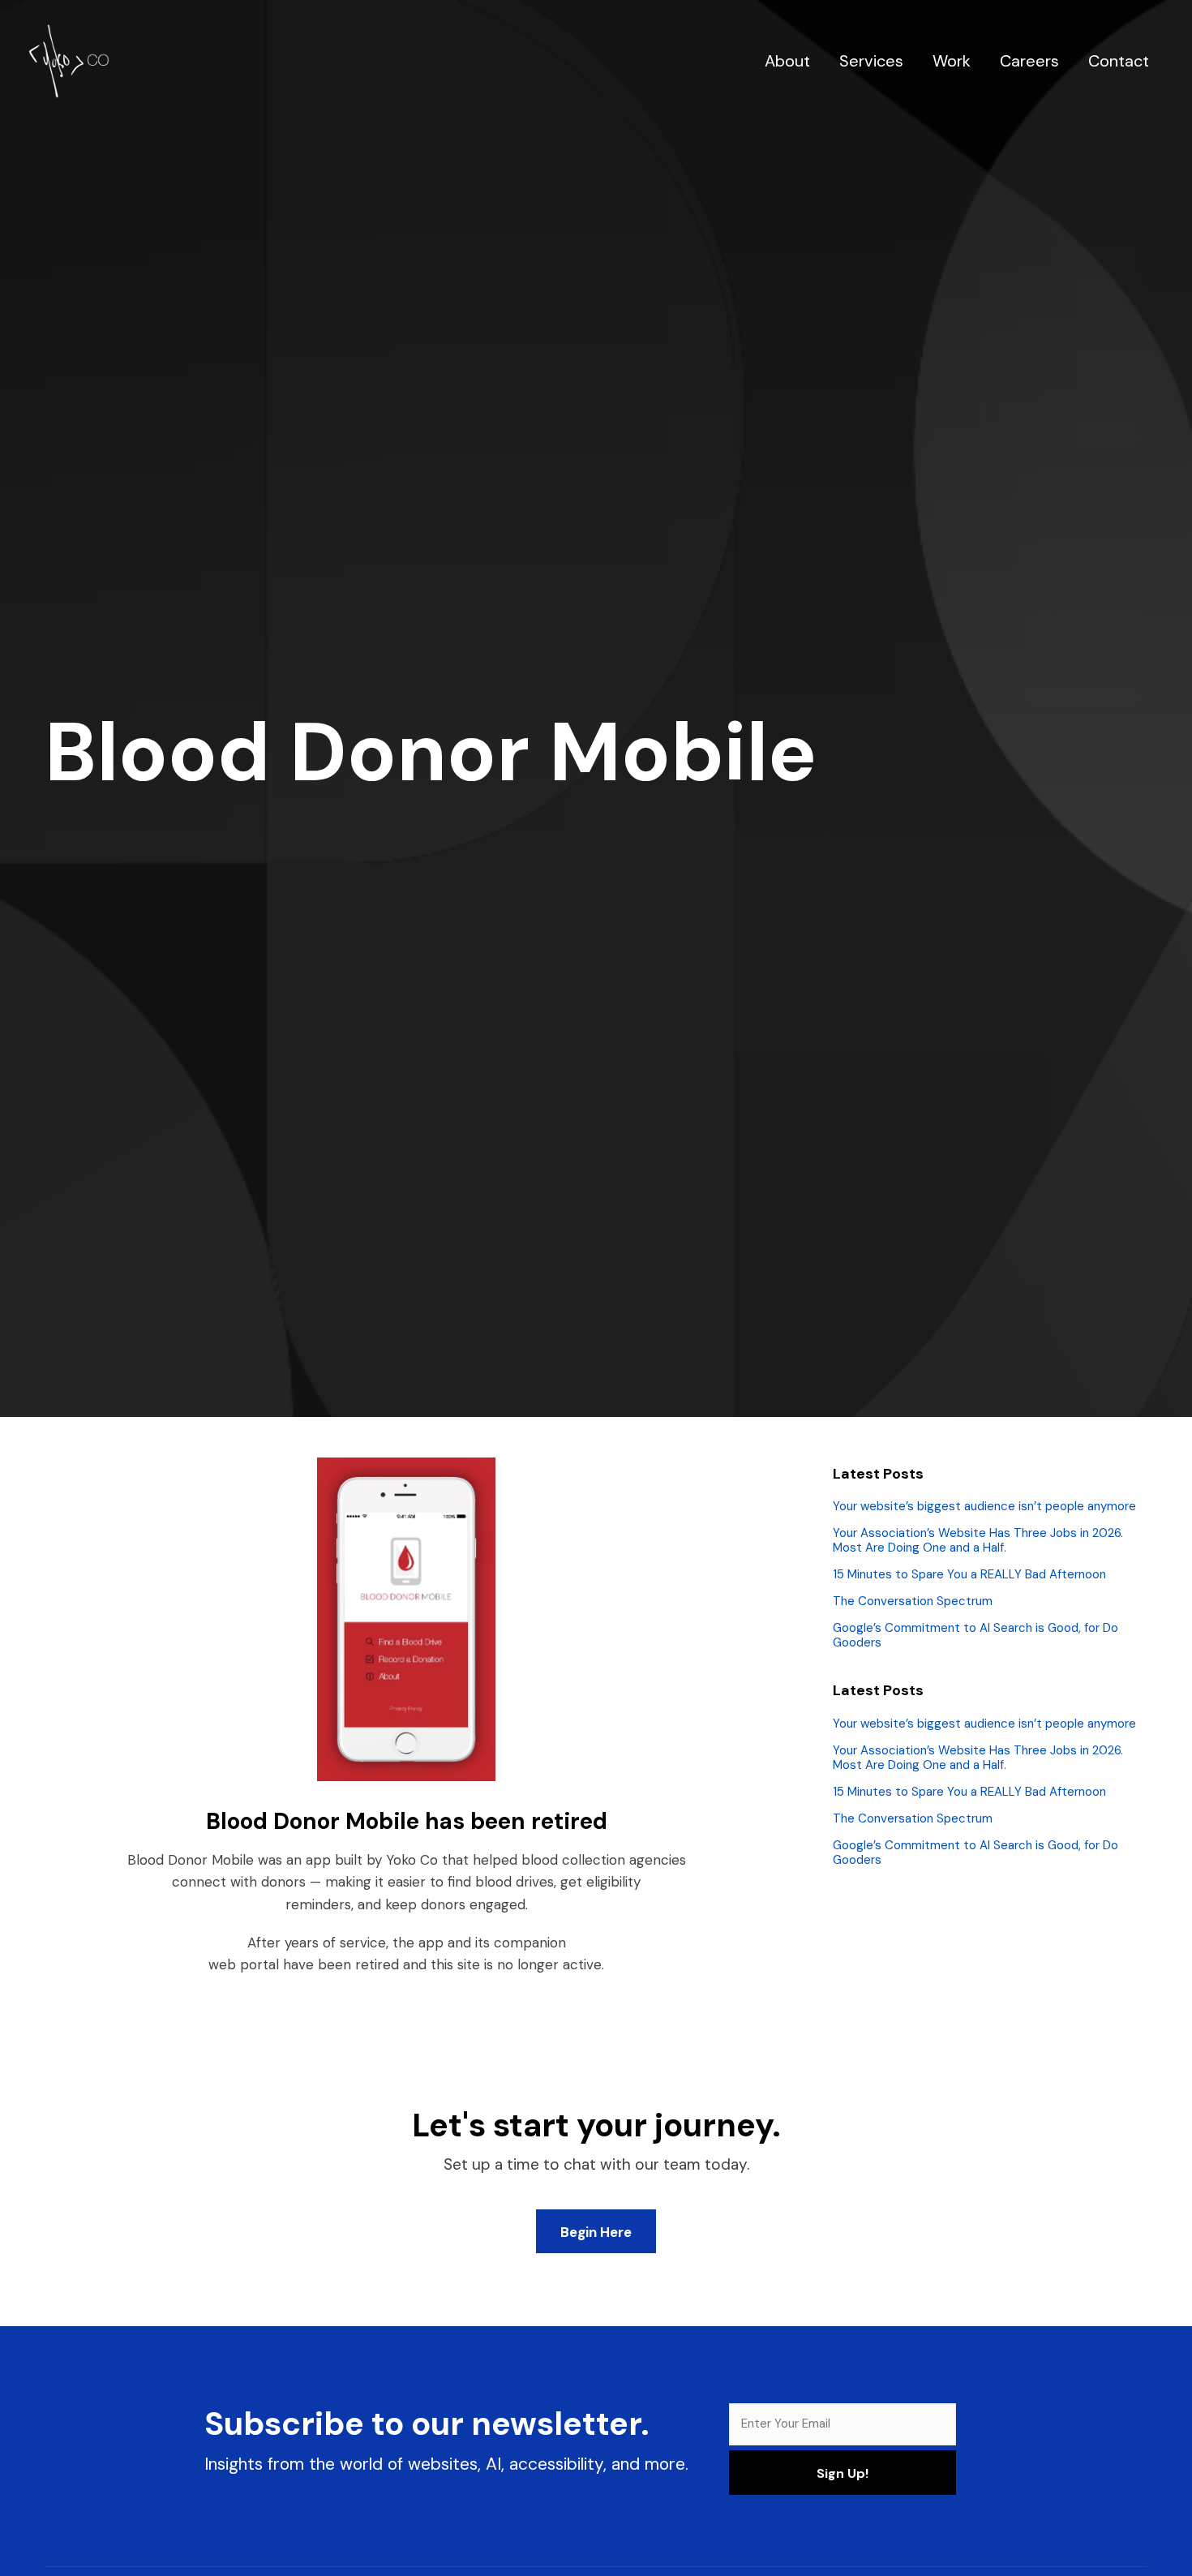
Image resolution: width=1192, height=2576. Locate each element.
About (787, 61)
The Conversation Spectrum (913, 1601)
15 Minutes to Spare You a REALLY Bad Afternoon (969, 1574)
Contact (1119, 61)
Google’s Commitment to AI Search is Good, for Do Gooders (975, 1635)
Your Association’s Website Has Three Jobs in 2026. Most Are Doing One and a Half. (978, 1540)
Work (952, 61)
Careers (1029, 61)
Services (871, 61)
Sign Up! (843, 2473)
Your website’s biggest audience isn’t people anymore (984, 1506)
